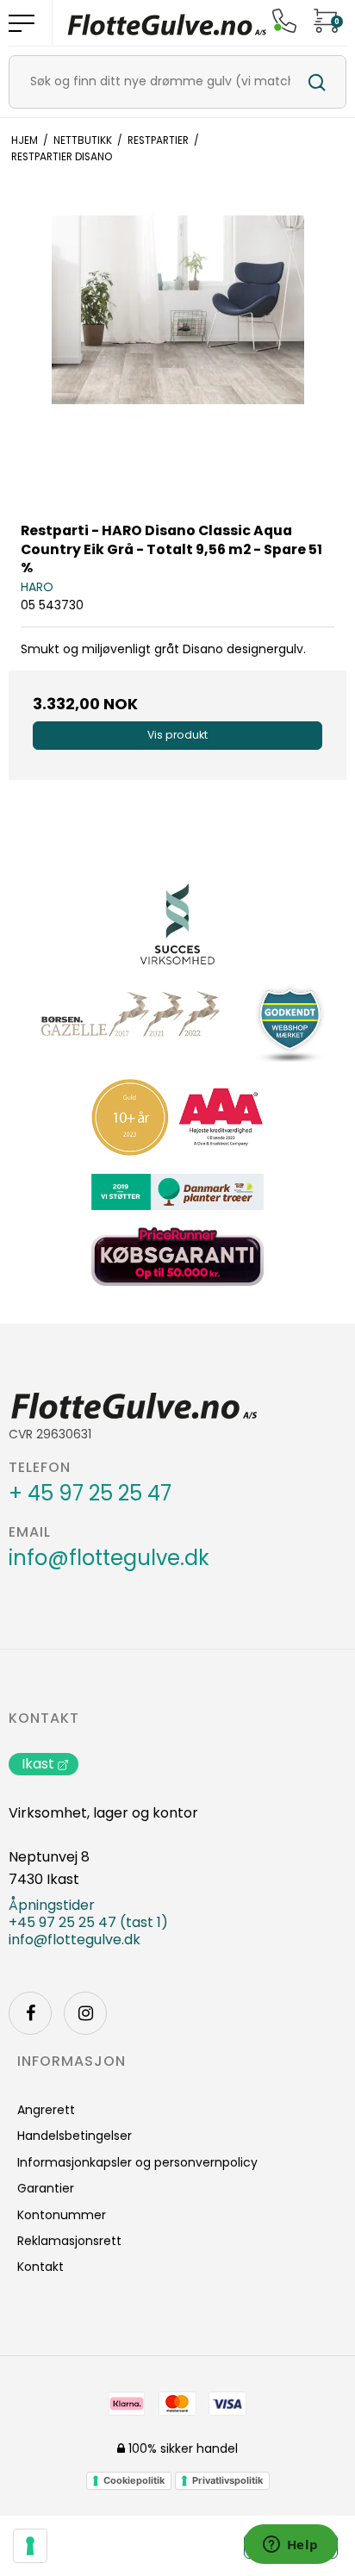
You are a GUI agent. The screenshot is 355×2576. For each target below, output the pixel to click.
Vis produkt (177, 735)
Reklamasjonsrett (69, 2241)
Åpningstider (52, 1905)
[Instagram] (85, 2013)
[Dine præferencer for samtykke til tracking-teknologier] (30, 2546)
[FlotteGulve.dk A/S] (167, 23)
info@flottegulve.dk (109, 1558)
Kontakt (44, 1718)
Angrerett (46, 2110)
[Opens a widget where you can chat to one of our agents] (290, 2546)
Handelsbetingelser (75, 2136)
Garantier (46, 2188)
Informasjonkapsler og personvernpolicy (137, 2162)
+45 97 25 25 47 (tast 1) (88, 1923)
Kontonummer (62, 2215)
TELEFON (40, 1468)
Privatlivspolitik (227, 2480)
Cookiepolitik (134, 2480)
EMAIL (30, 1532)
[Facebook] (30, 2013)
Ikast (38, 1764)
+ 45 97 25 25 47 (90, 1494)
